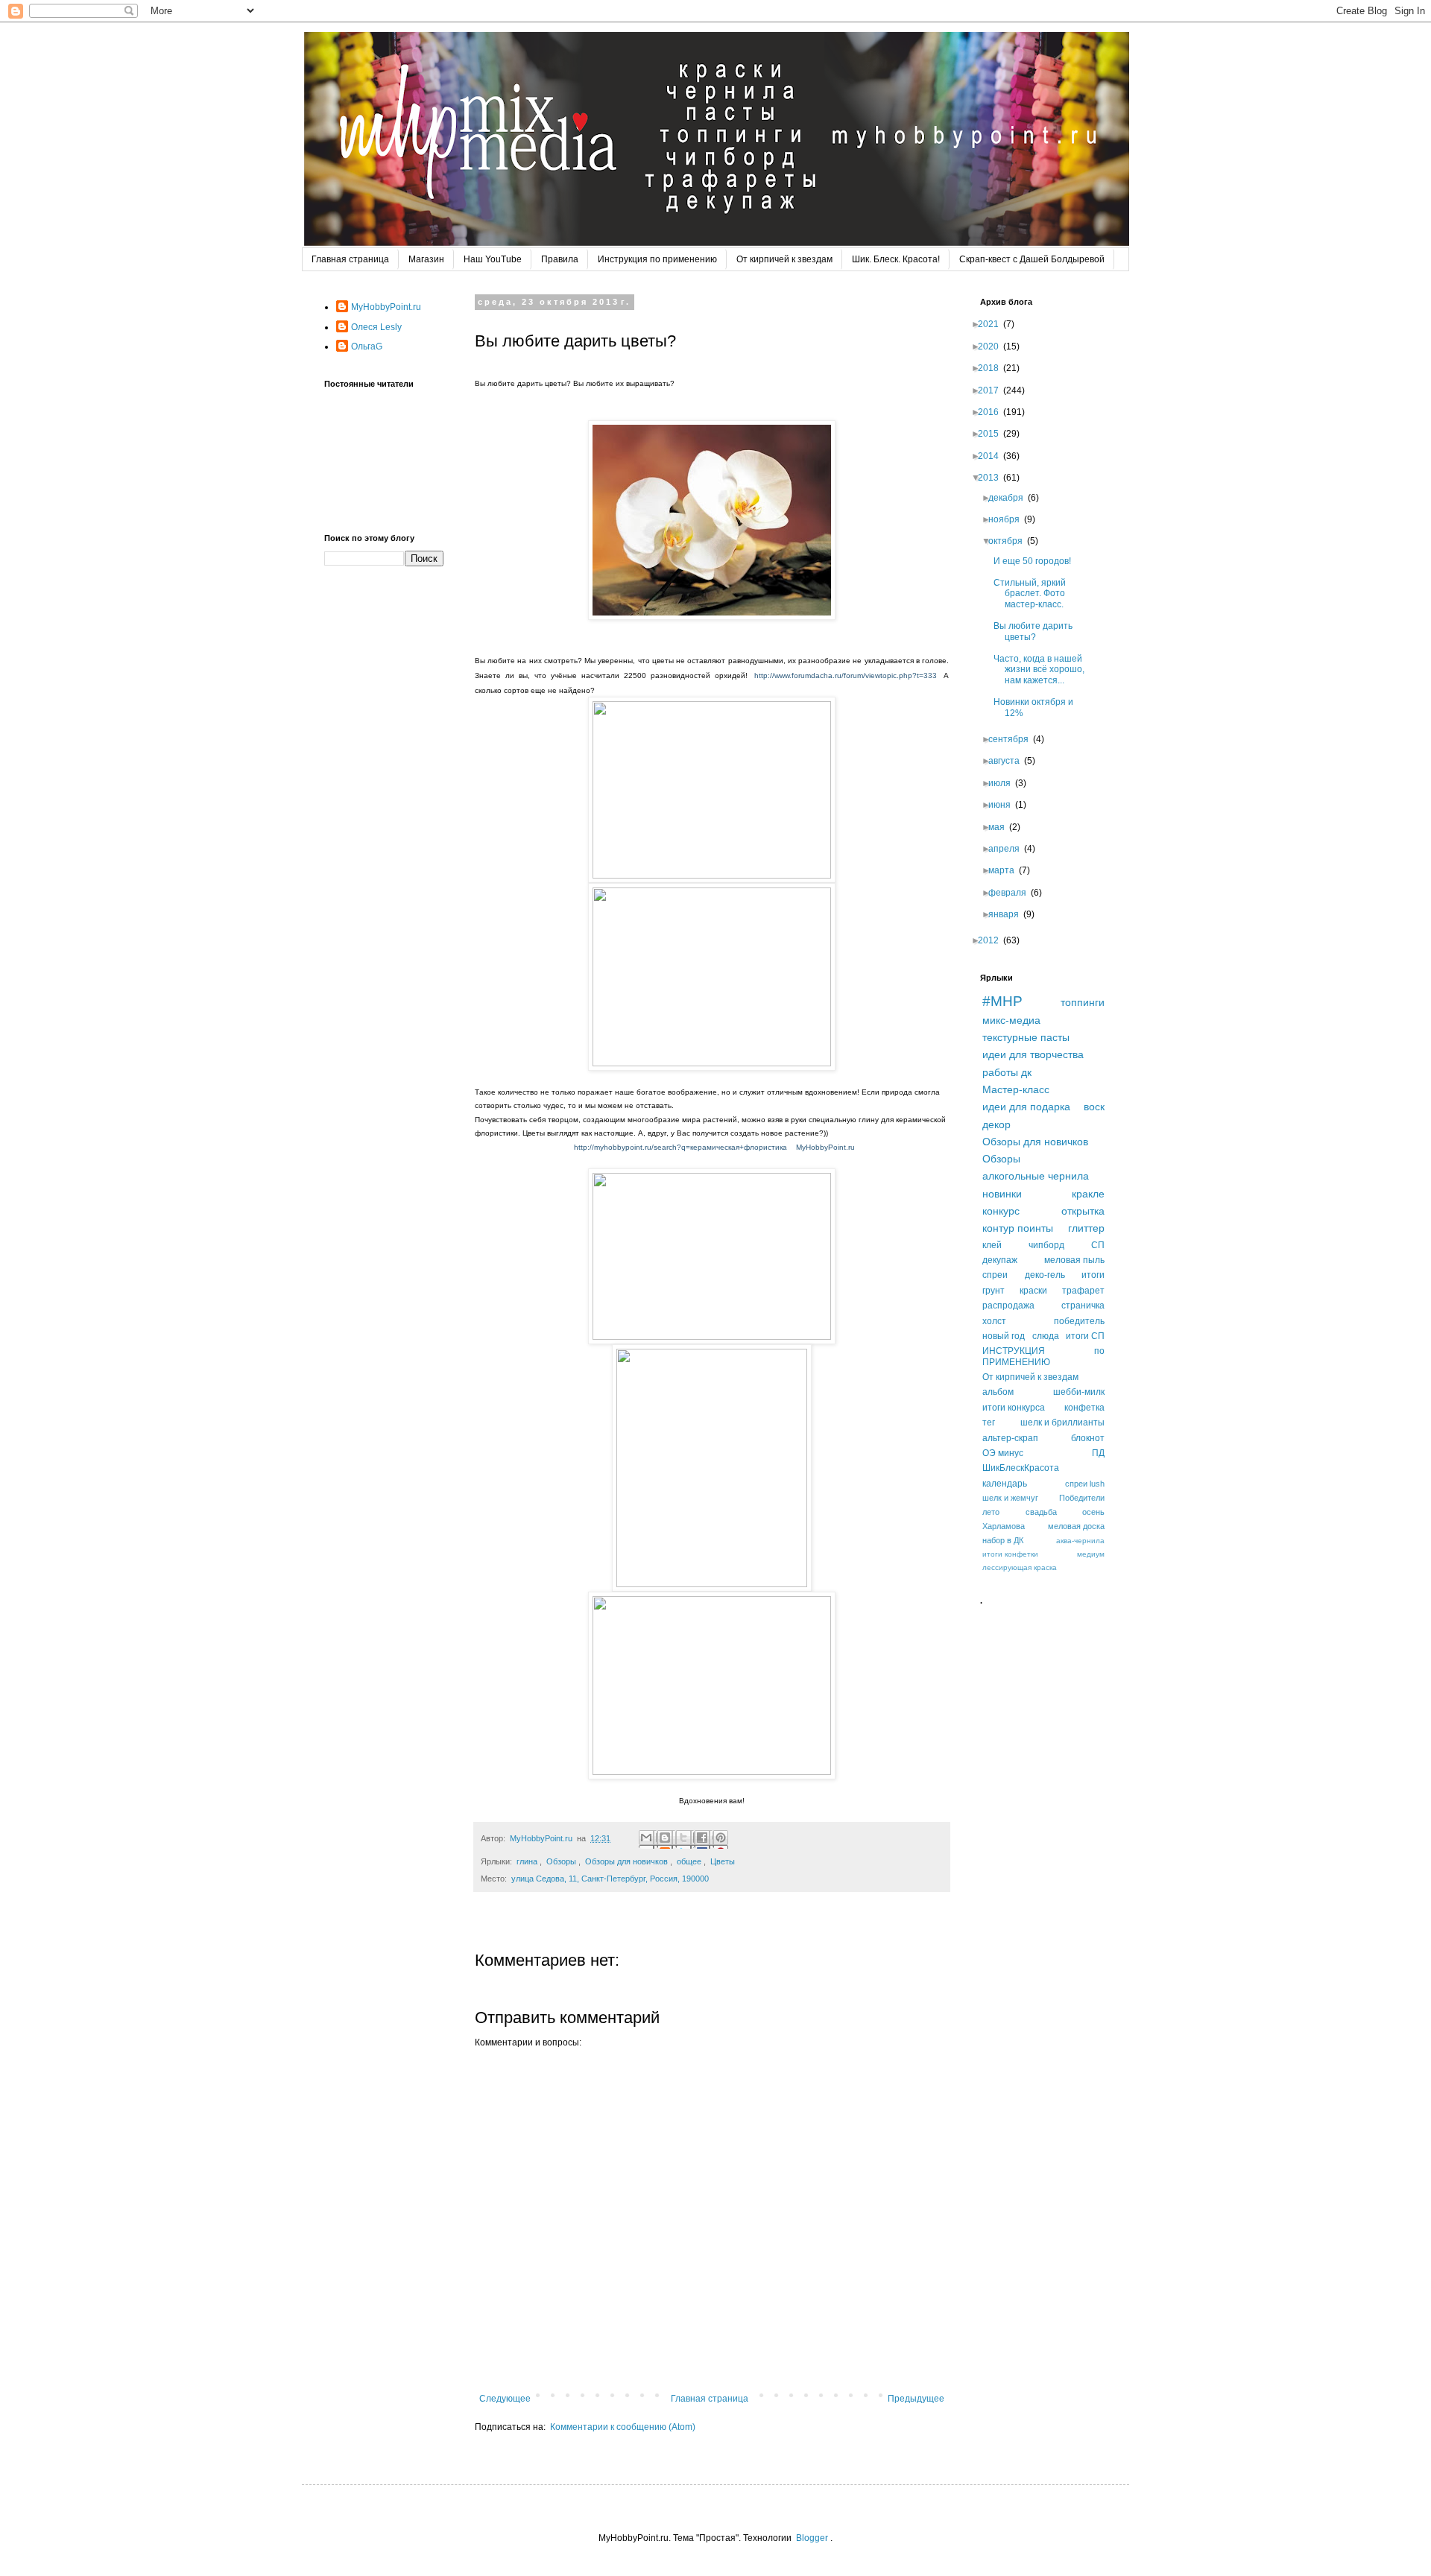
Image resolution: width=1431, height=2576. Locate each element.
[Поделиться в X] (685, 1839)
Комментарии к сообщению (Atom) (623, 2427)
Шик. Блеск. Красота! (896, 259)
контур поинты (1018, 1228)
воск (1094, 1107)
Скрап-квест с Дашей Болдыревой (1032, 259)
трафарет (1083, 1291)
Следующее (505, 2399)
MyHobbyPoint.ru (825, 1147)
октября (1010, 541)
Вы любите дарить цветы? (1037, 631)
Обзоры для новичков (626, 1861)
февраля (1012, 893)
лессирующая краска (1020, 1567)
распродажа (1008, 1306)
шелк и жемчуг (1010, 1498)
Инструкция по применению (657, 259)
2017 (993, 390)
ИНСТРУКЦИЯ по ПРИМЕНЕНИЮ (1043, 1356)
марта (1006, 870)
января (1008, 914)
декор (996, 1124)
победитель (1079, 1321)
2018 (993, 368)
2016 (993, 412)
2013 (993, 478)
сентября (1013, 739)
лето (991, 1512)
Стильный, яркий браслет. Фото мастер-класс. (1034, 594)
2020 (993, 346)
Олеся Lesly (376, 327)
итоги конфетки (1010, 1554)
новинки (1002, 1194)
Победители (1082, 1498)
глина (527, 1861)
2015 (993, 434)
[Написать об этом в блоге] (666, 1839)
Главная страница (350, 259)
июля (1004, 783)
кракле (1088, 1194)
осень (1093, 1512)
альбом (998, 1392)
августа (1008, 761)
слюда (1046, 1336)
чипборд (1046, 1245)
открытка (1083, 1211)
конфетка (1084, 1408)
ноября (1008, 519)
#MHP (1002, 1001)
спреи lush (1085, 1484)
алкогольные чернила (1036, 1176)
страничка (1083, 1306)
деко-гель (1045, 1275)
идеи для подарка (1026, 1107)
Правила (560, 259)
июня (1004, 805)
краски (1033, 1291)
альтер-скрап (1010, 1438)
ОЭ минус (1003, 1453)
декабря (1010, 498)
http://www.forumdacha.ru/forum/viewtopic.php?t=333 (846, 675)
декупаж (1000, 1260)
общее (689, 1861)
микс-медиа (1011, 1020)
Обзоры (561, 1861)
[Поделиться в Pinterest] (722, 1839)
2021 (993, 324)
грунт (994, 1291)
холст (994, 1321)
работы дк (1007, 1072)
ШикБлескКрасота (1021, 1468)
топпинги (1083, 1002)
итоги (1093, 1275)
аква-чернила (1080, 1541)
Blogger (812, 2538)
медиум (1091, 1554)
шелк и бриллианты (1062, 1423)
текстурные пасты (1026, 1037)
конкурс (1001, 1211)
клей (992, 1245)
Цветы (723, 1861)
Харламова (1004, 1526)
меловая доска (1076, 1526)
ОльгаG (367, 346)
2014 (993, 456)
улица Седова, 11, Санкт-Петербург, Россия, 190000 (610, 1879)
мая (1001, 827)
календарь (1005, 1484)
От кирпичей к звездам (784, 259)
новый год (1004, 1336)
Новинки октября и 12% (1038, 707)
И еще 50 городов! (1037, 561)
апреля (1008, 849)
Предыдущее (916, 2399)
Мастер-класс (1016, 1089)
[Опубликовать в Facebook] (704, 1839)
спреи (995, 1275)
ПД (1098, 1453)
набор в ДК (1003, 1540)
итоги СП (1085, 1336)
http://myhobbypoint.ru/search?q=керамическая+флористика (680, 1147)
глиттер (1086, 1228)
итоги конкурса (1014, 1408)
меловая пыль (1074, 1260)
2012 (993, 940)
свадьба (1041, 1512)
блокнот (1088, 1438)
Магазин (426, 259)
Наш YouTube (493, 259)
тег (989, 1423)
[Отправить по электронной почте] (648, 1839)
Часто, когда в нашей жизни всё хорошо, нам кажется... (1043, 670)
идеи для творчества (1033, 1054)
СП (1098, 1245)
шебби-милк (1079, 1392)
